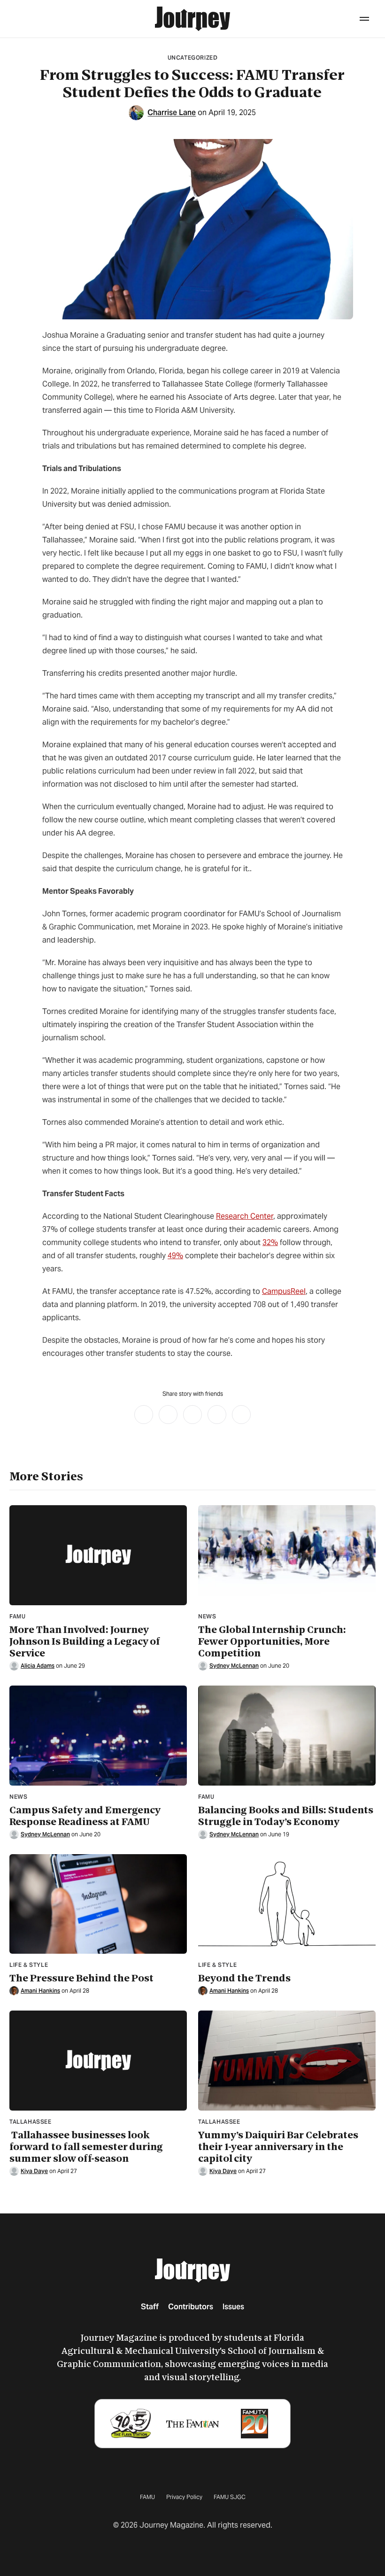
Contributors (191, 2307)
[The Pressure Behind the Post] (98, 1904)
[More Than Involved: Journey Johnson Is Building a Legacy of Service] (98, 1555)
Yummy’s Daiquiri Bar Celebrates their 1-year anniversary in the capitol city (278, 2147)
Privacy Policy (184, 2497)
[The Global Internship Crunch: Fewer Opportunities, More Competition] (287, 1555)
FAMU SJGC (230, 2497)
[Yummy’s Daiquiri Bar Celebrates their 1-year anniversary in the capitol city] (287, 2061)
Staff (150, 2307)
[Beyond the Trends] (287, 1904)
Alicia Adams (38, 1666)
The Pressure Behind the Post (81, 1978)
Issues (233, 2307)
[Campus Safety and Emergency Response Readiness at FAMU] (98, 1736)
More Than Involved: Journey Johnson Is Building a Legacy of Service (85, 1642)
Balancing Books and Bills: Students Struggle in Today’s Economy (286, 1816)
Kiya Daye (34, 2171)
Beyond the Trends (244, 1978)
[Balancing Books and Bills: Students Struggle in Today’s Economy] (287, 1736)
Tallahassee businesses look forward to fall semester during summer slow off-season (86, 2147)
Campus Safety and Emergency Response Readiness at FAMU (85, 1816)
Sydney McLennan (234, 1666)
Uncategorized (193, 58)
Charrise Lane (172, 113)
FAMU (147, 2497)
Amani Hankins (40, 1991)
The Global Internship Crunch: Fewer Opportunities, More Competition (272, 1642)
